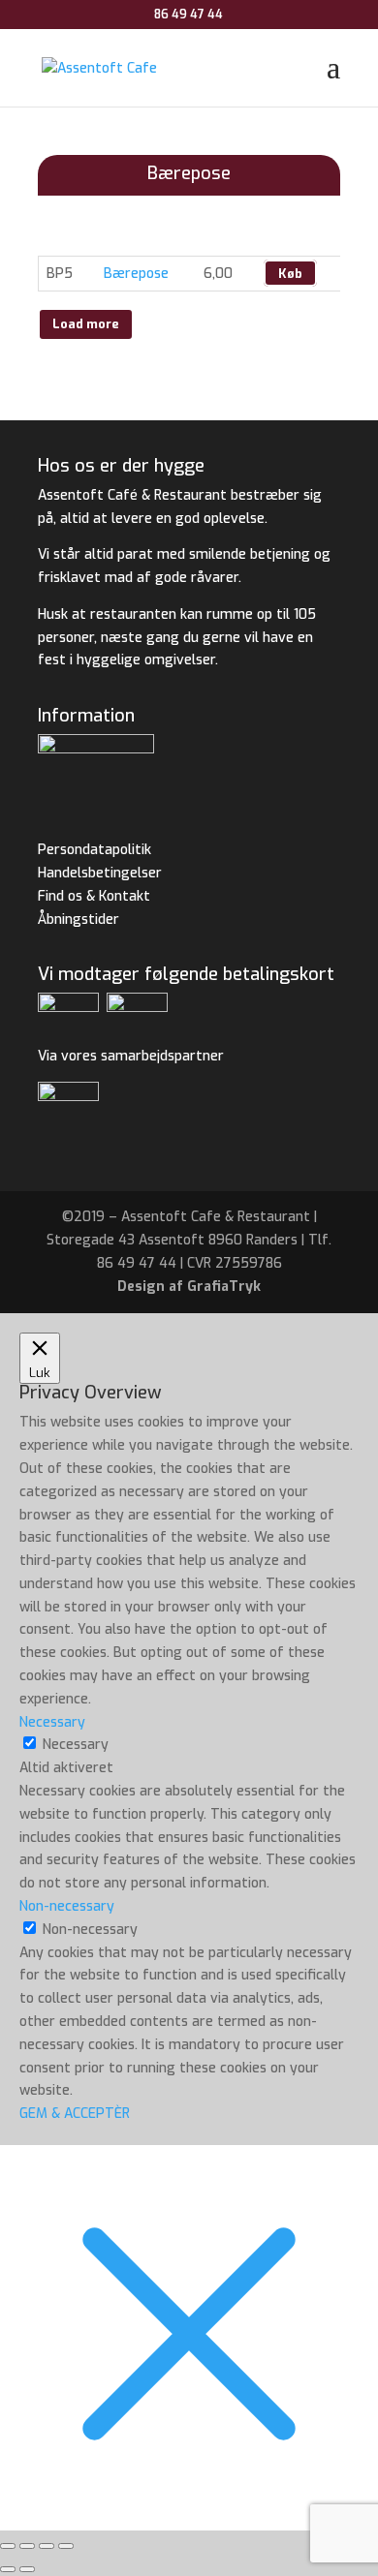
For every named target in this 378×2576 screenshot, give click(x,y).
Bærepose (136, 274)
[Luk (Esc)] (66, 2546)
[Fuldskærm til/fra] (27, 2546)
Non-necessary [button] (67, 1906)
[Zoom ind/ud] (8, 2546)
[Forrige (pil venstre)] (8, 2569)
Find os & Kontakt (94, 896)
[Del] (47, 2546)
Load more (86, 324)
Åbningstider (79, 920)
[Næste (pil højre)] (27, 2569)
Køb (290, 274)
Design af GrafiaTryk (189, 1287)
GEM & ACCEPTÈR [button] (75, 2114)
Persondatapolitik (94, 850)
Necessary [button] (52, 1722)
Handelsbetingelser (100, 873)
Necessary (76, 1745)
